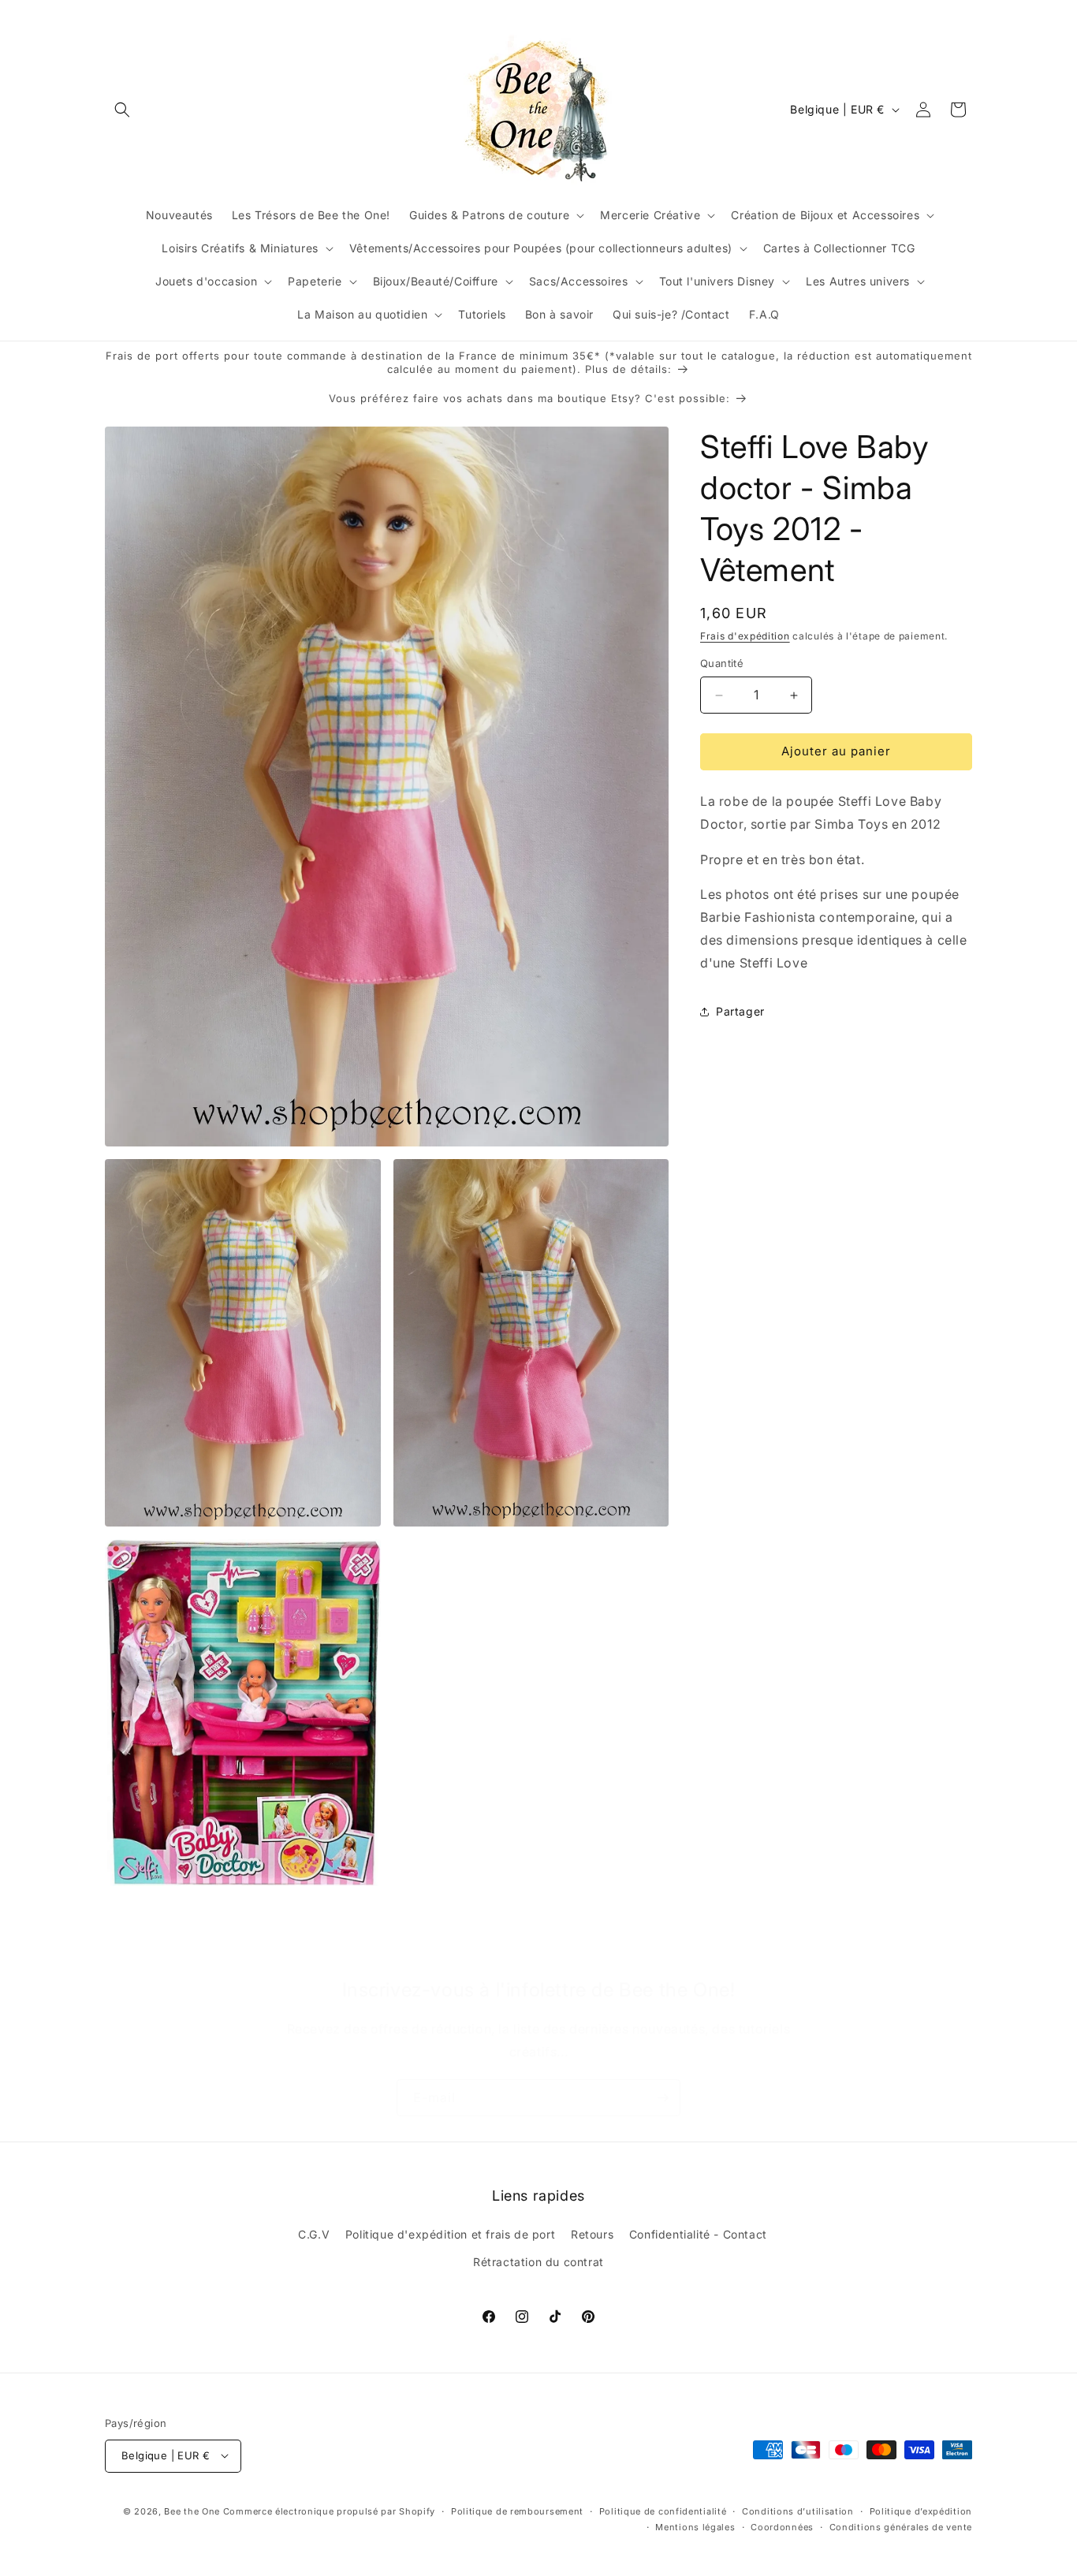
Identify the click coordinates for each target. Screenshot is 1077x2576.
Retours (592, 2234)
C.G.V (314, 2234)
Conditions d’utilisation (798, 2511)
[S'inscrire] (662, 2098)
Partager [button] (740, 1011)
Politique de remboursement (517, 2511)
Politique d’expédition (921, 2511)
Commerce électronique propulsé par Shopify (329, 2511)
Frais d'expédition (745, 636)
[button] (122, 110)
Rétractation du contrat (538, 2263)
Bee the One (192, 2511)
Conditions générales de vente (901, 2526)
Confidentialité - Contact (698, 2234)
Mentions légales (695, 2526)
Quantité (722, 664)
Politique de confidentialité (663, 2511)
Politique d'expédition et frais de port (450, 2234)
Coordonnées (782, 2526)
